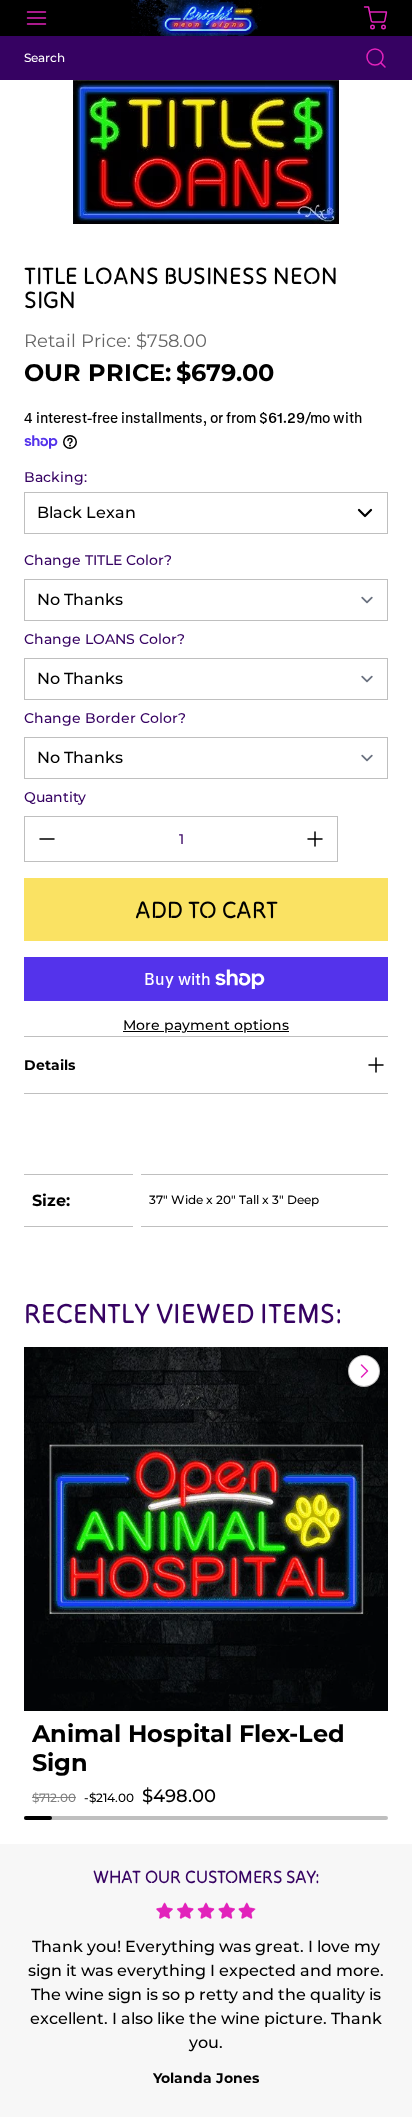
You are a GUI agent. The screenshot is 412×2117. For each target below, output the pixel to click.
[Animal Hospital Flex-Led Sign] (206, 1529)
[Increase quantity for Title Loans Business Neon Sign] (315, 839)
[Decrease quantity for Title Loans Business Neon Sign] (47, 839)
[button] (66, 1816)
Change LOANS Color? (104, 639)
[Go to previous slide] (318, 1371)
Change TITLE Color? (98, 560)
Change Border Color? (105, 718)
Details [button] (49, 1065)
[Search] (366, 58)
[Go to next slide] (362, 1371)
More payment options (206, 1025)
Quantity (55, 797)
